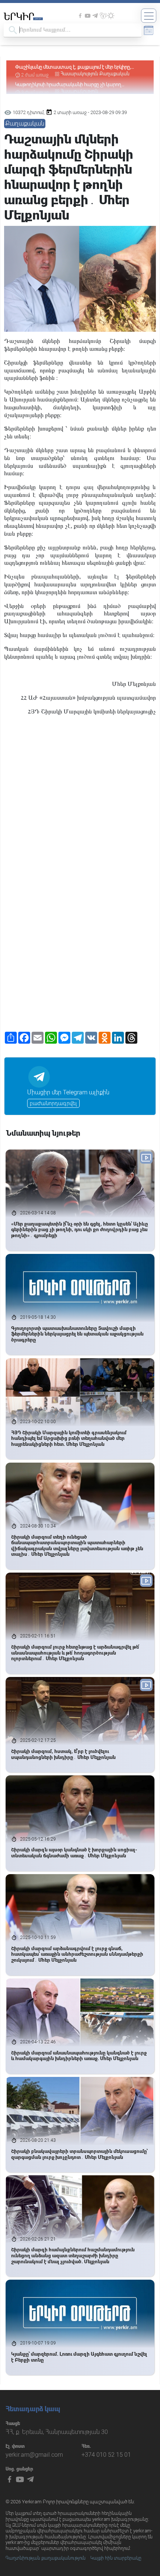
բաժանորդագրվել (53, 1103)
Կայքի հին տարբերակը (116, 2558)
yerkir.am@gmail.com (34, 2455)
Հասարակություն (79, 67)
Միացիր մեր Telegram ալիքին (68, 1092)
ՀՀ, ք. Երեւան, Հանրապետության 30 (57, 2432)
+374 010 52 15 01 (106, 2455)
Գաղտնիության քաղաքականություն (46, 2558)
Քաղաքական (114, 67)
